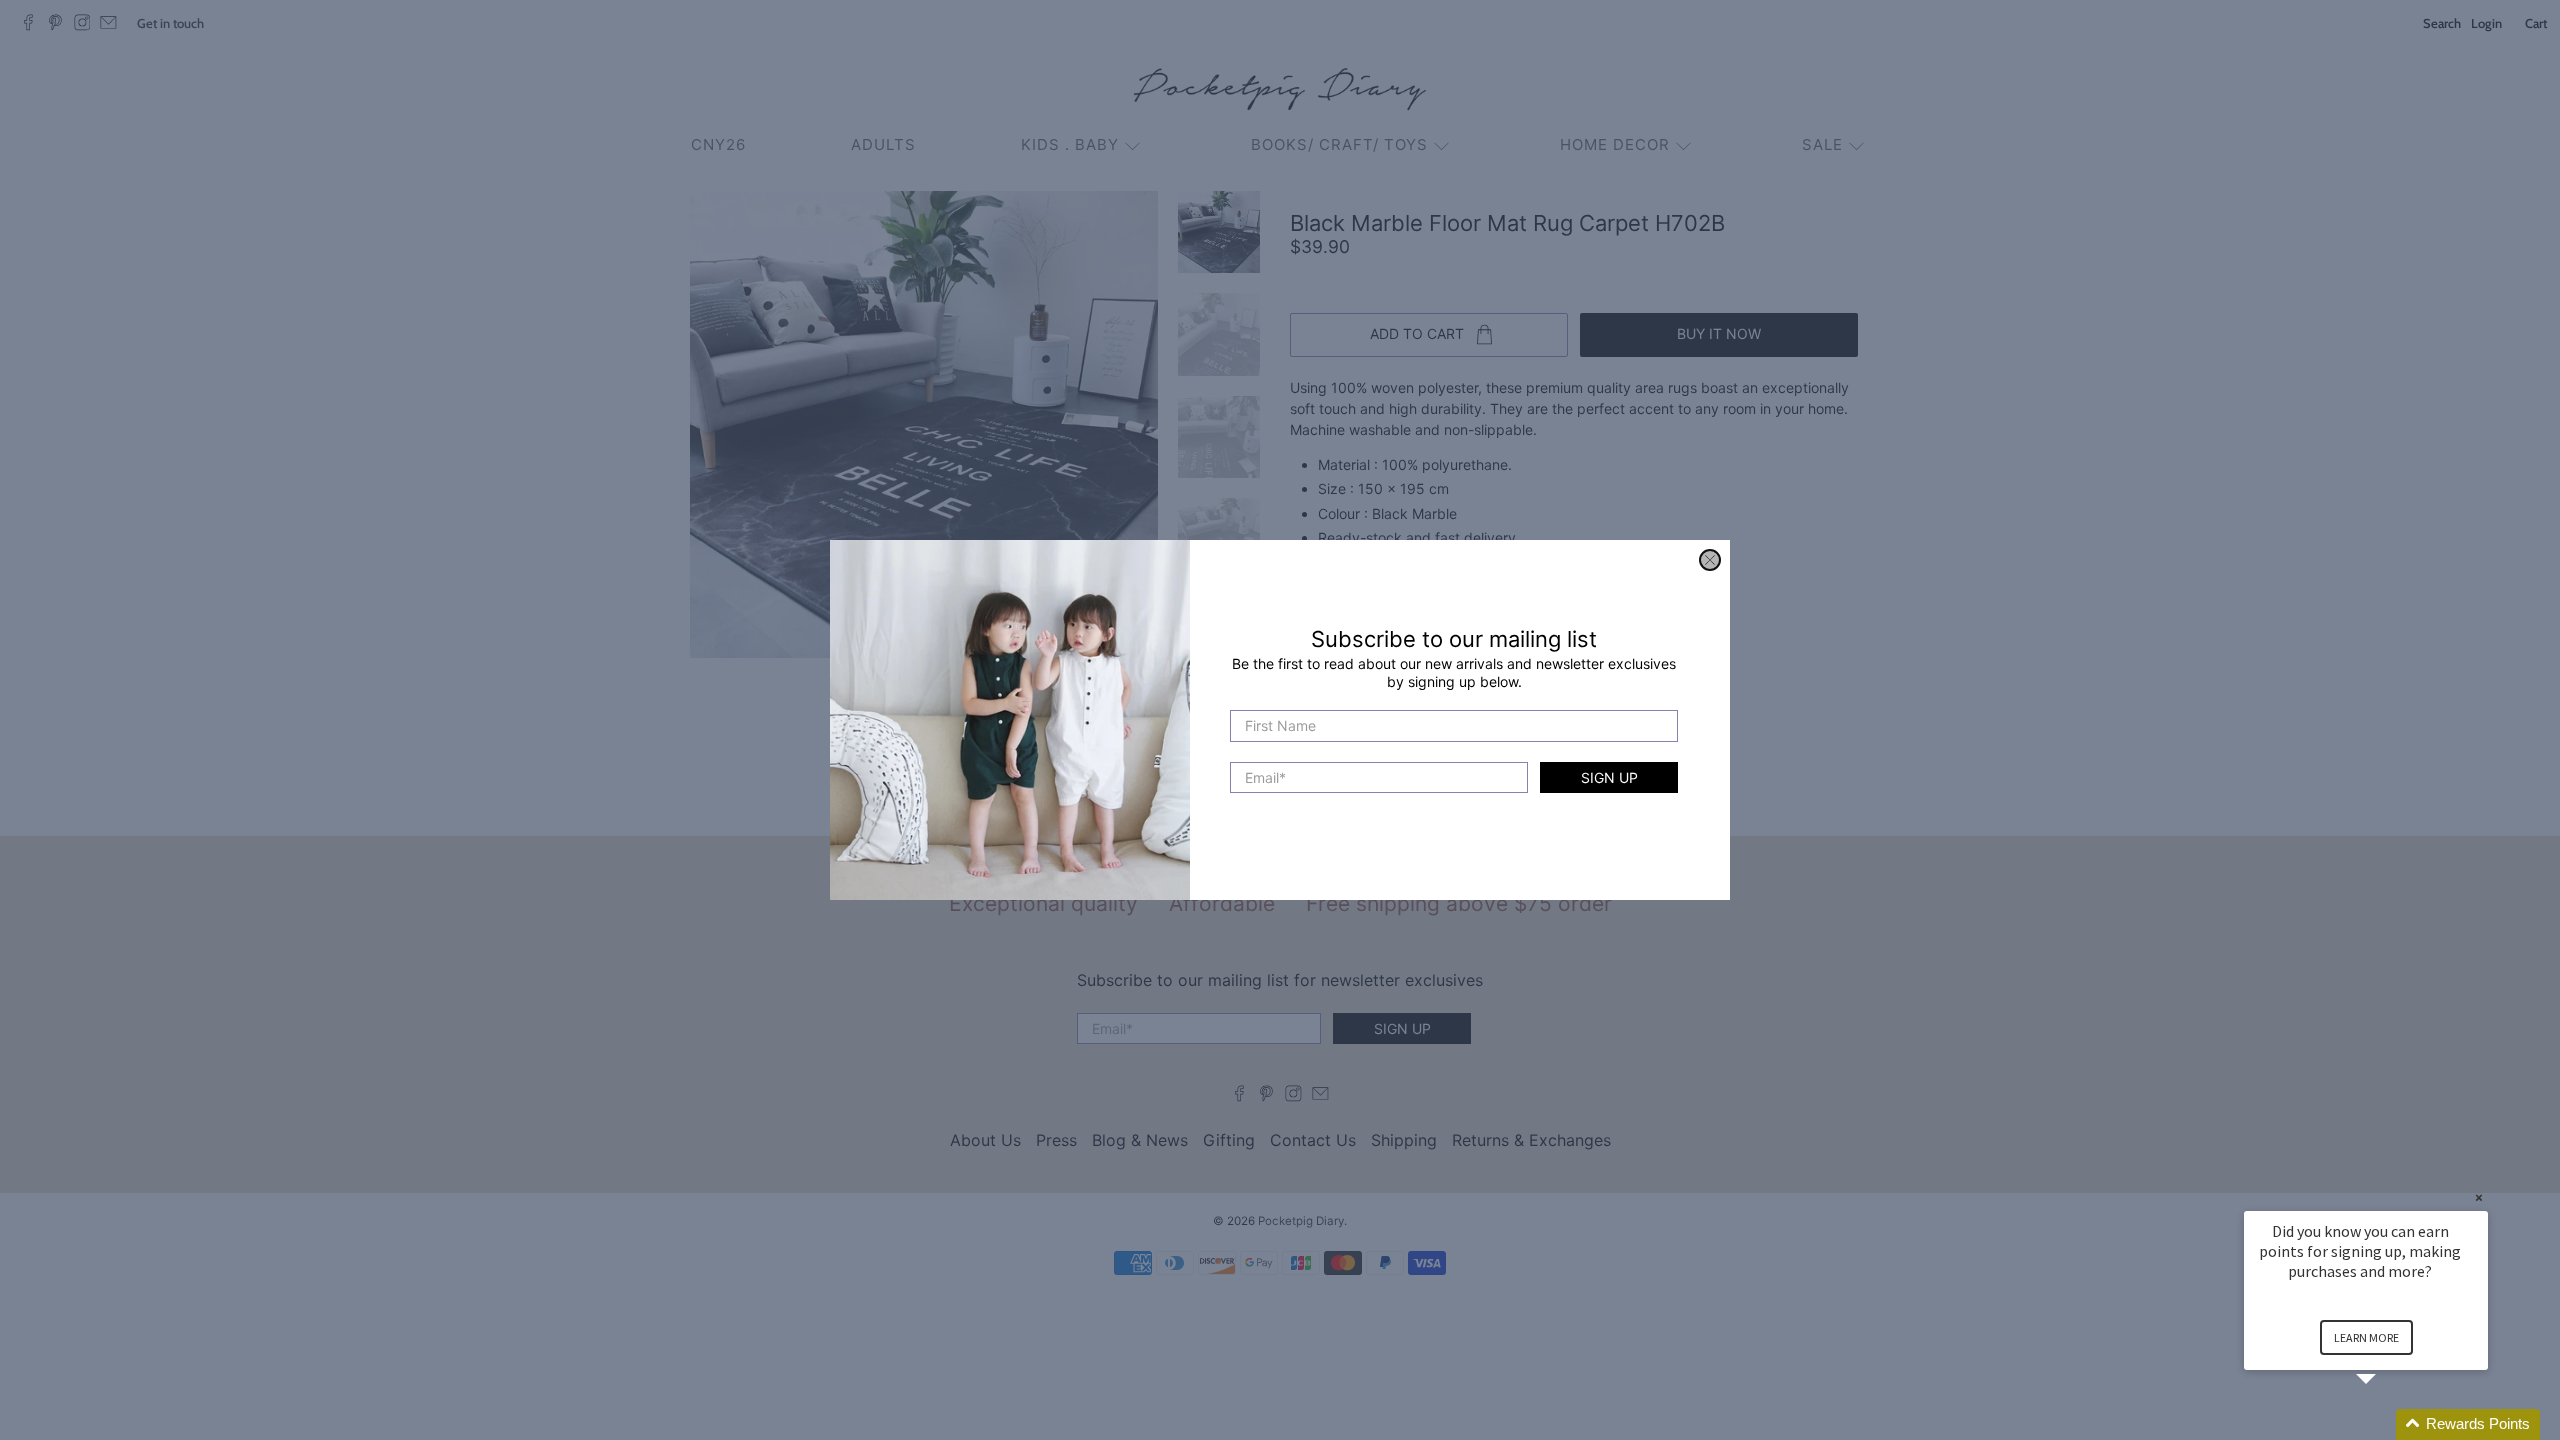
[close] (1710, 560)
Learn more (2366, 1337)
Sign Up (1609, 777)
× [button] (2479, 1197)
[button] (2390, 1424)
